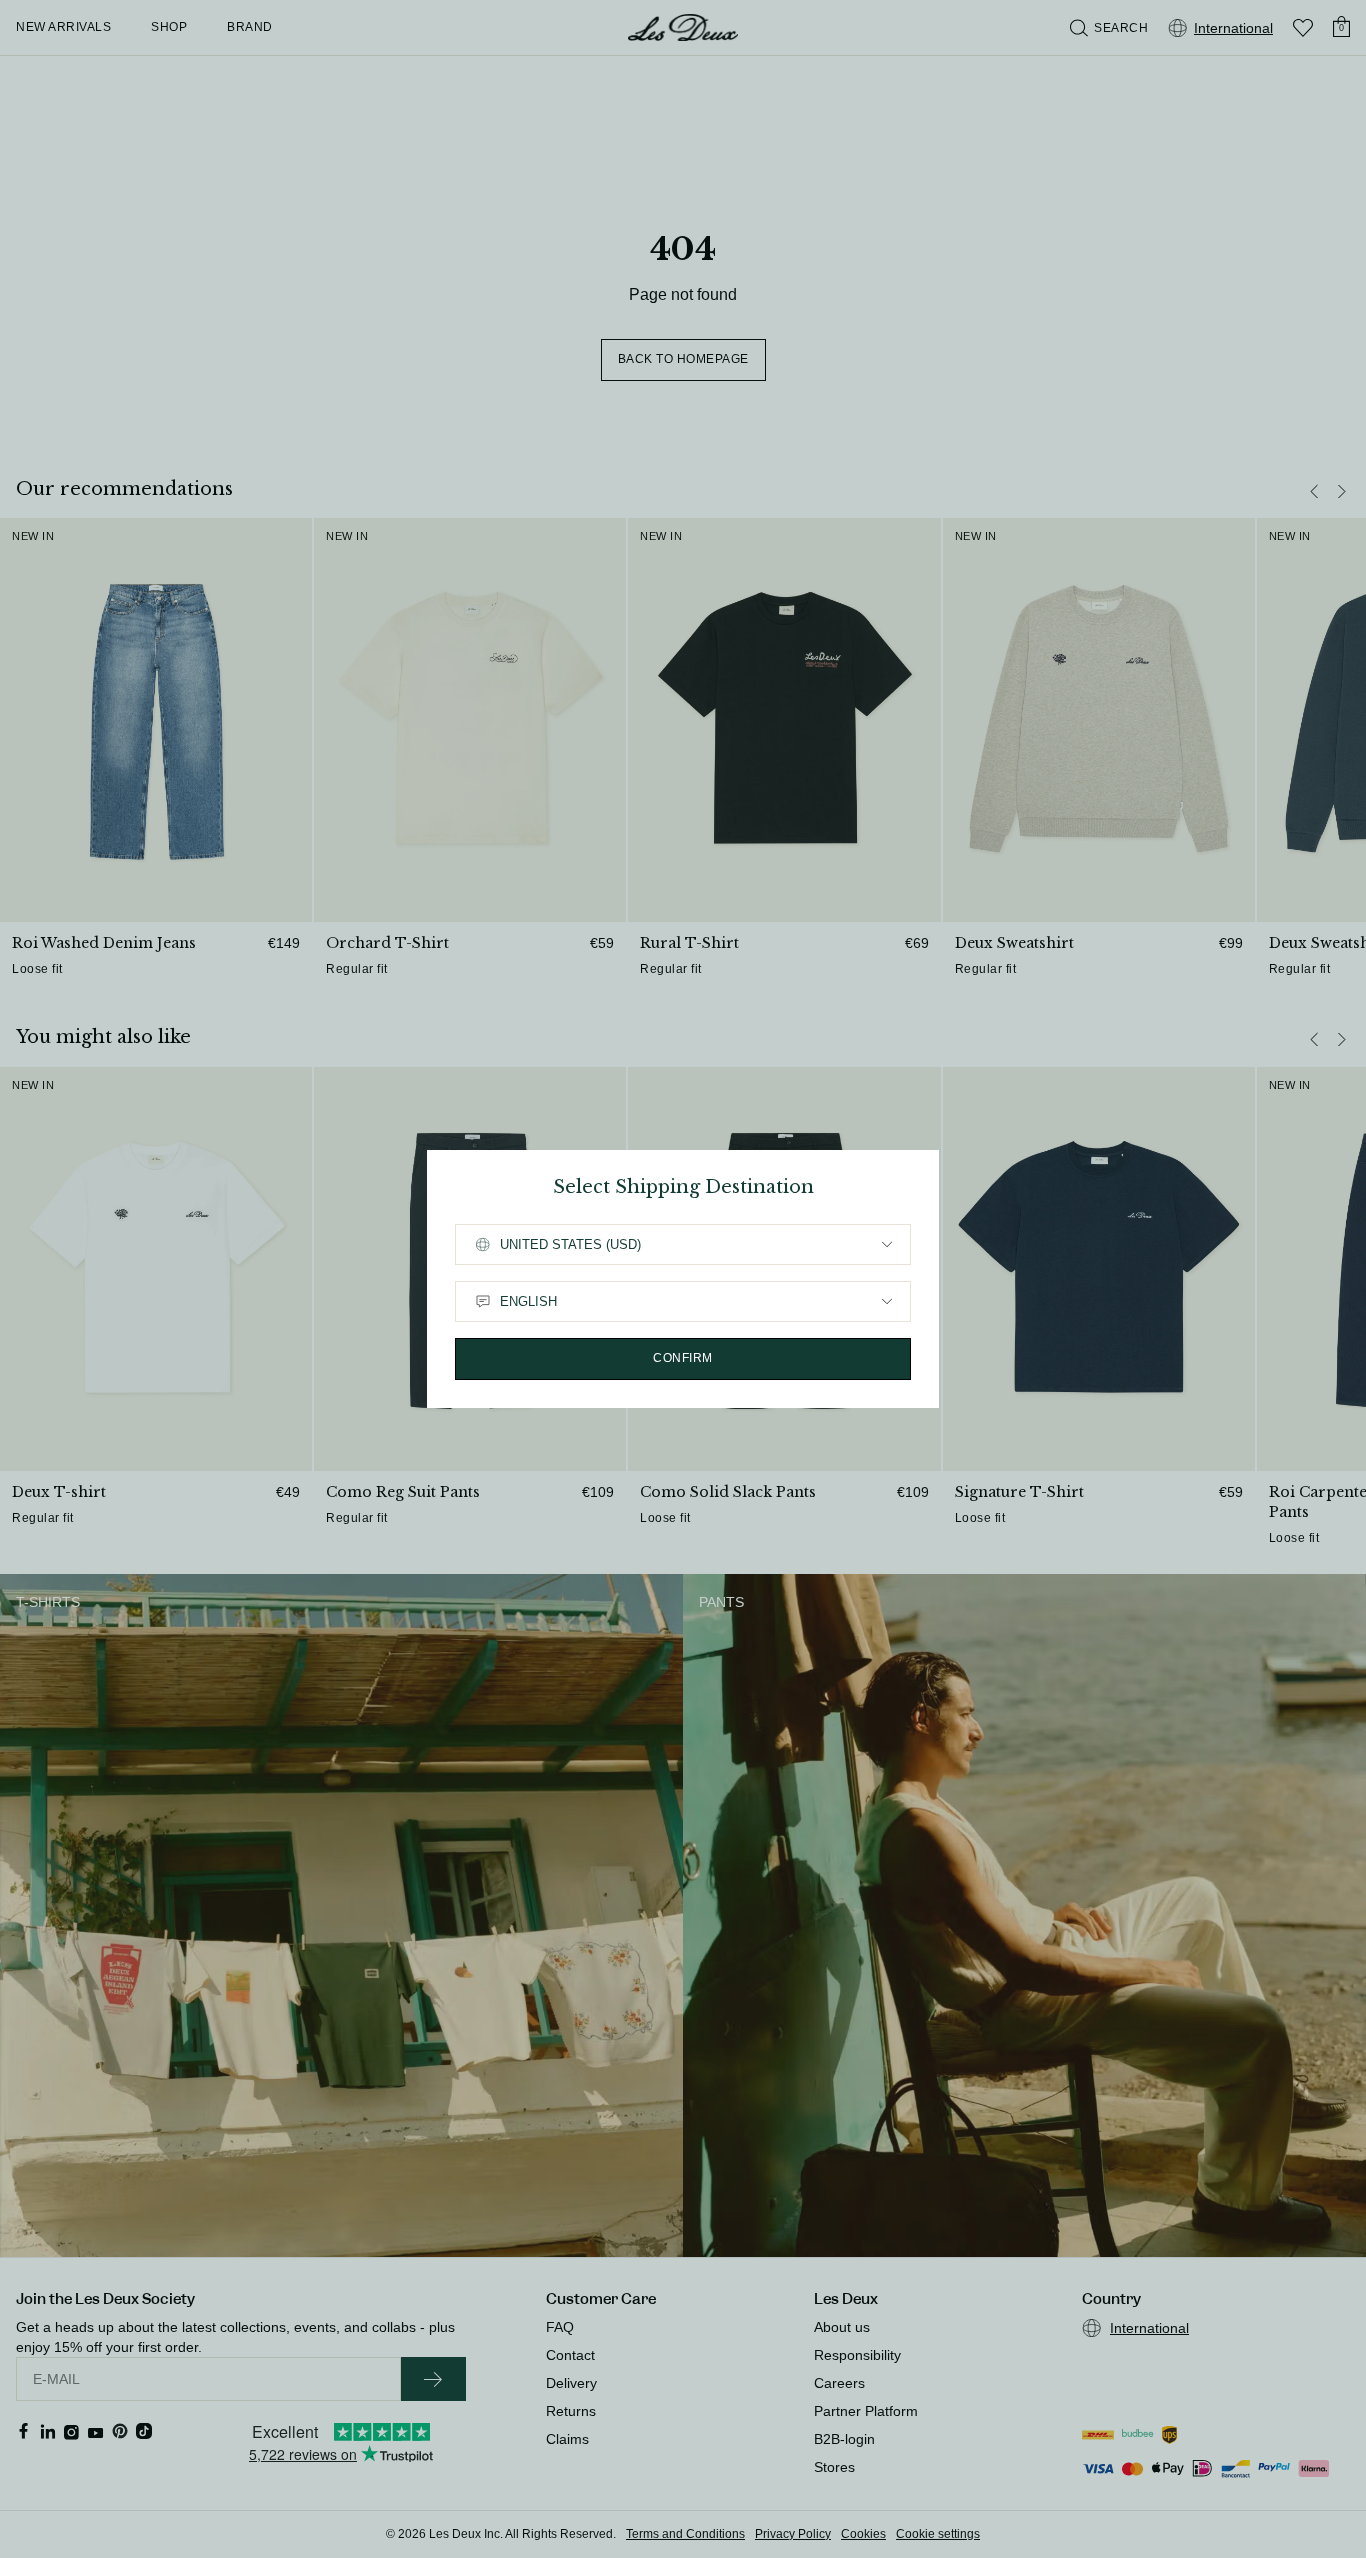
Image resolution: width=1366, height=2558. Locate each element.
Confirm (683, 1358)
